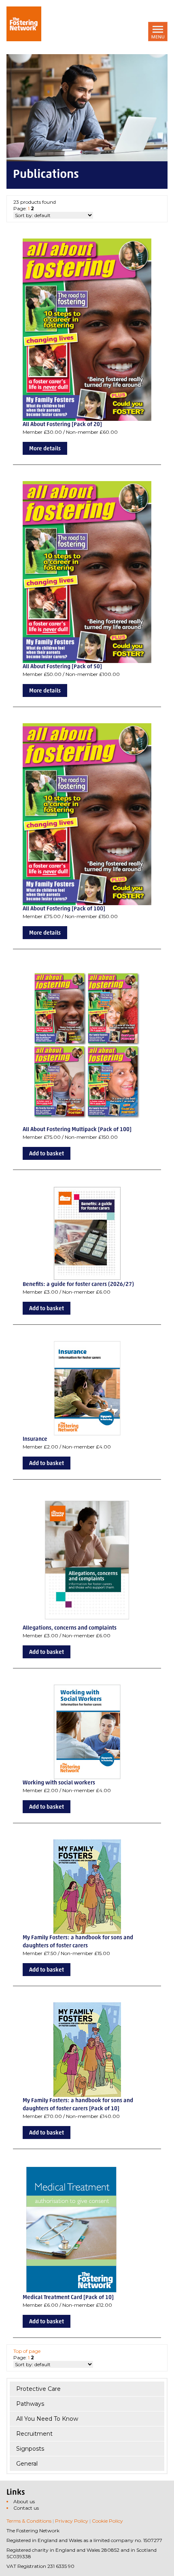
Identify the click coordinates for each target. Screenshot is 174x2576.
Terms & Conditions (29, 2521)
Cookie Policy (107, 2521)
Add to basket (47, 1154)
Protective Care (38, 2389)
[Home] (24, 24)
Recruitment (34, 2434)
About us (24, 2501)
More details (45, 449)
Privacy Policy (72, 2521)
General (27, 2464)
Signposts (30, 2449)
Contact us (26, 2508)
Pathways (30, 2404)
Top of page (27, 2351)
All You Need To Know (47, 2419)
